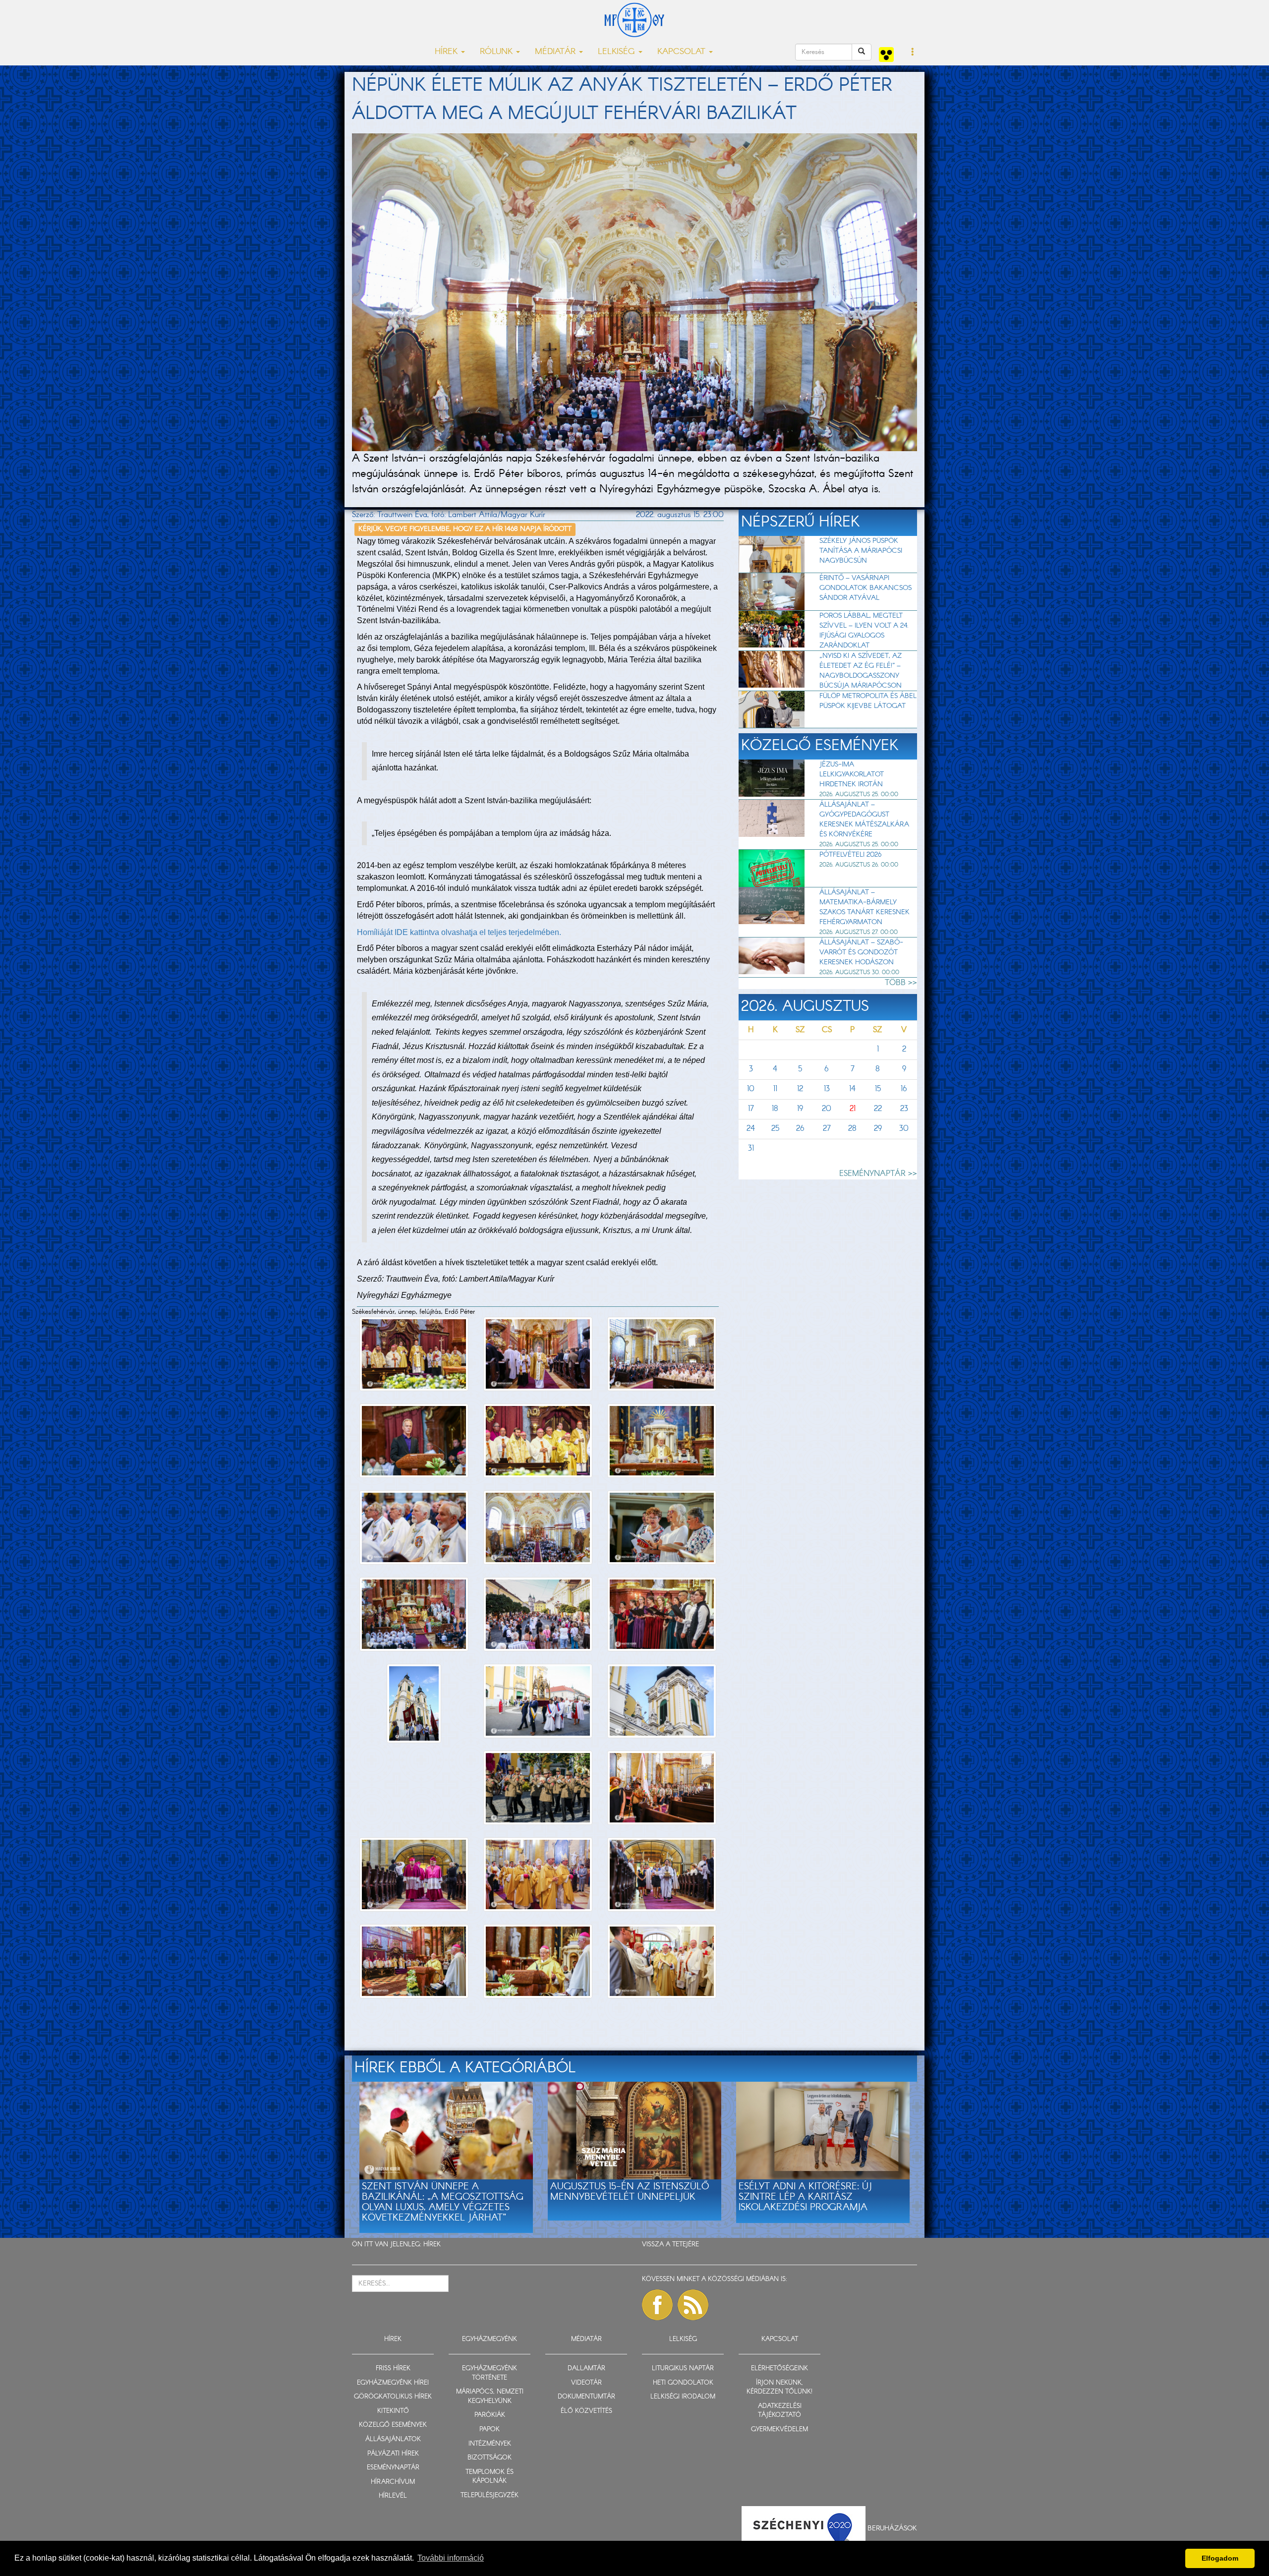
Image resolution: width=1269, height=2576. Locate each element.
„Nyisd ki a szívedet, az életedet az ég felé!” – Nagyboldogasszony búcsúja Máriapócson (861, 671)
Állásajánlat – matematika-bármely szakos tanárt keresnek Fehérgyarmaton (865, 907)
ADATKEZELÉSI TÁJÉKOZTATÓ (780, 2411)
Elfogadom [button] (1220, 2558)
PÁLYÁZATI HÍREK (393, 2454)
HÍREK (432, 2245)
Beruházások (892, 2528)
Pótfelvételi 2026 (850, 855)
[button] (913, 53)
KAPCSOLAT (780, 2339)
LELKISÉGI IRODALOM (683, 2397)
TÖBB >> (901, 983)
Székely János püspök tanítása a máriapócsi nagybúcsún (861, 551)
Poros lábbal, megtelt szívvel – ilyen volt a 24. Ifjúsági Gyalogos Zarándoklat (864, 631)
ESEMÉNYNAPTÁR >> (878, 1174)
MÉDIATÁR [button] (556, 52)
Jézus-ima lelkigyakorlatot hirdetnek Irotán (852, 774)
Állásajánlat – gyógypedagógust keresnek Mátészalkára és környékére (864, 820)
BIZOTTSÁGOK (490, 2458)
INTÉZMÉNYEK (490, 2444)
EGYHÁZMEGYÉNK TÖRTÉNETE (490, 2373)
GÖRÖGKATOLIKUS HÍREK (393, 2397)
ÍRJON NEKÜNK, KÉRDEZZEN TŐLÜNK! (779, 2388)
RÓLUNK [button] (497, 52)
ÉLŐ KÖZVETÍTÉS (586, 2411)
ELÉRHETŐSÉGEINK (779, 2369)
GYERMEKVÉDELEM (779, 2430)
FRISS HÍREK (393, 2369)
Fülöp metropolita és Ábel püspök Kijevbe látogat (868, 701)
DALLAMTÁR (586, 2369)
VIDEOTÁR (586, 2383)
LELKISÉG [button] (618, 52)
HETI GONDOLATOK (683, 2383)
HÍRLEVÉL (393, 2496)
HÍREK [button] (447, 52)
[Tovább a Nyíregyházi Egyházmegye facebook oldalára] (657, 2305)
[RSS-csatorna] (693, 2305)
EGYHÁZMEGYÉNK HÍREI (393, 2383)
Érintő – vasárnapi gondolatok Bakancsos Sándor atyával (865, 588)
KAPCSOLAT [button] (683, 52)
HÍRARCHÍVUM (393, 2482)
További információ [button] (451, 2558)
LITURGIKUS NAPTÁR (683, 2369)
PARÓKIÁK (490, 2415)
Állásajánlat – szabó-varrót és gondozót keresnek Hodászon (861, 952)
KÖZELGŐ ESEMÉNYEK (393, 2425)
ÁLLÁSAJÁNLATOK (393, 2439)
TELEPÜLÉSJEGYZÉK (490, 2495)
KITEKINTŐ (393, 2411)
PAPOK (490, 2430)
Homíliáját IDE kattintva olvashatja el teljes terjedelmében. (459, 932)
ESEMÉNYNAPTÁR (393, 2468)
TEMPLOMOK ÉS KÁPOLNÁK (490, 2477)
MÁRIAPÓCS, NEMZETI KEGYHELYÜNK (490, 2397)
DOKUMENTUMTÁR (586, 2397)
